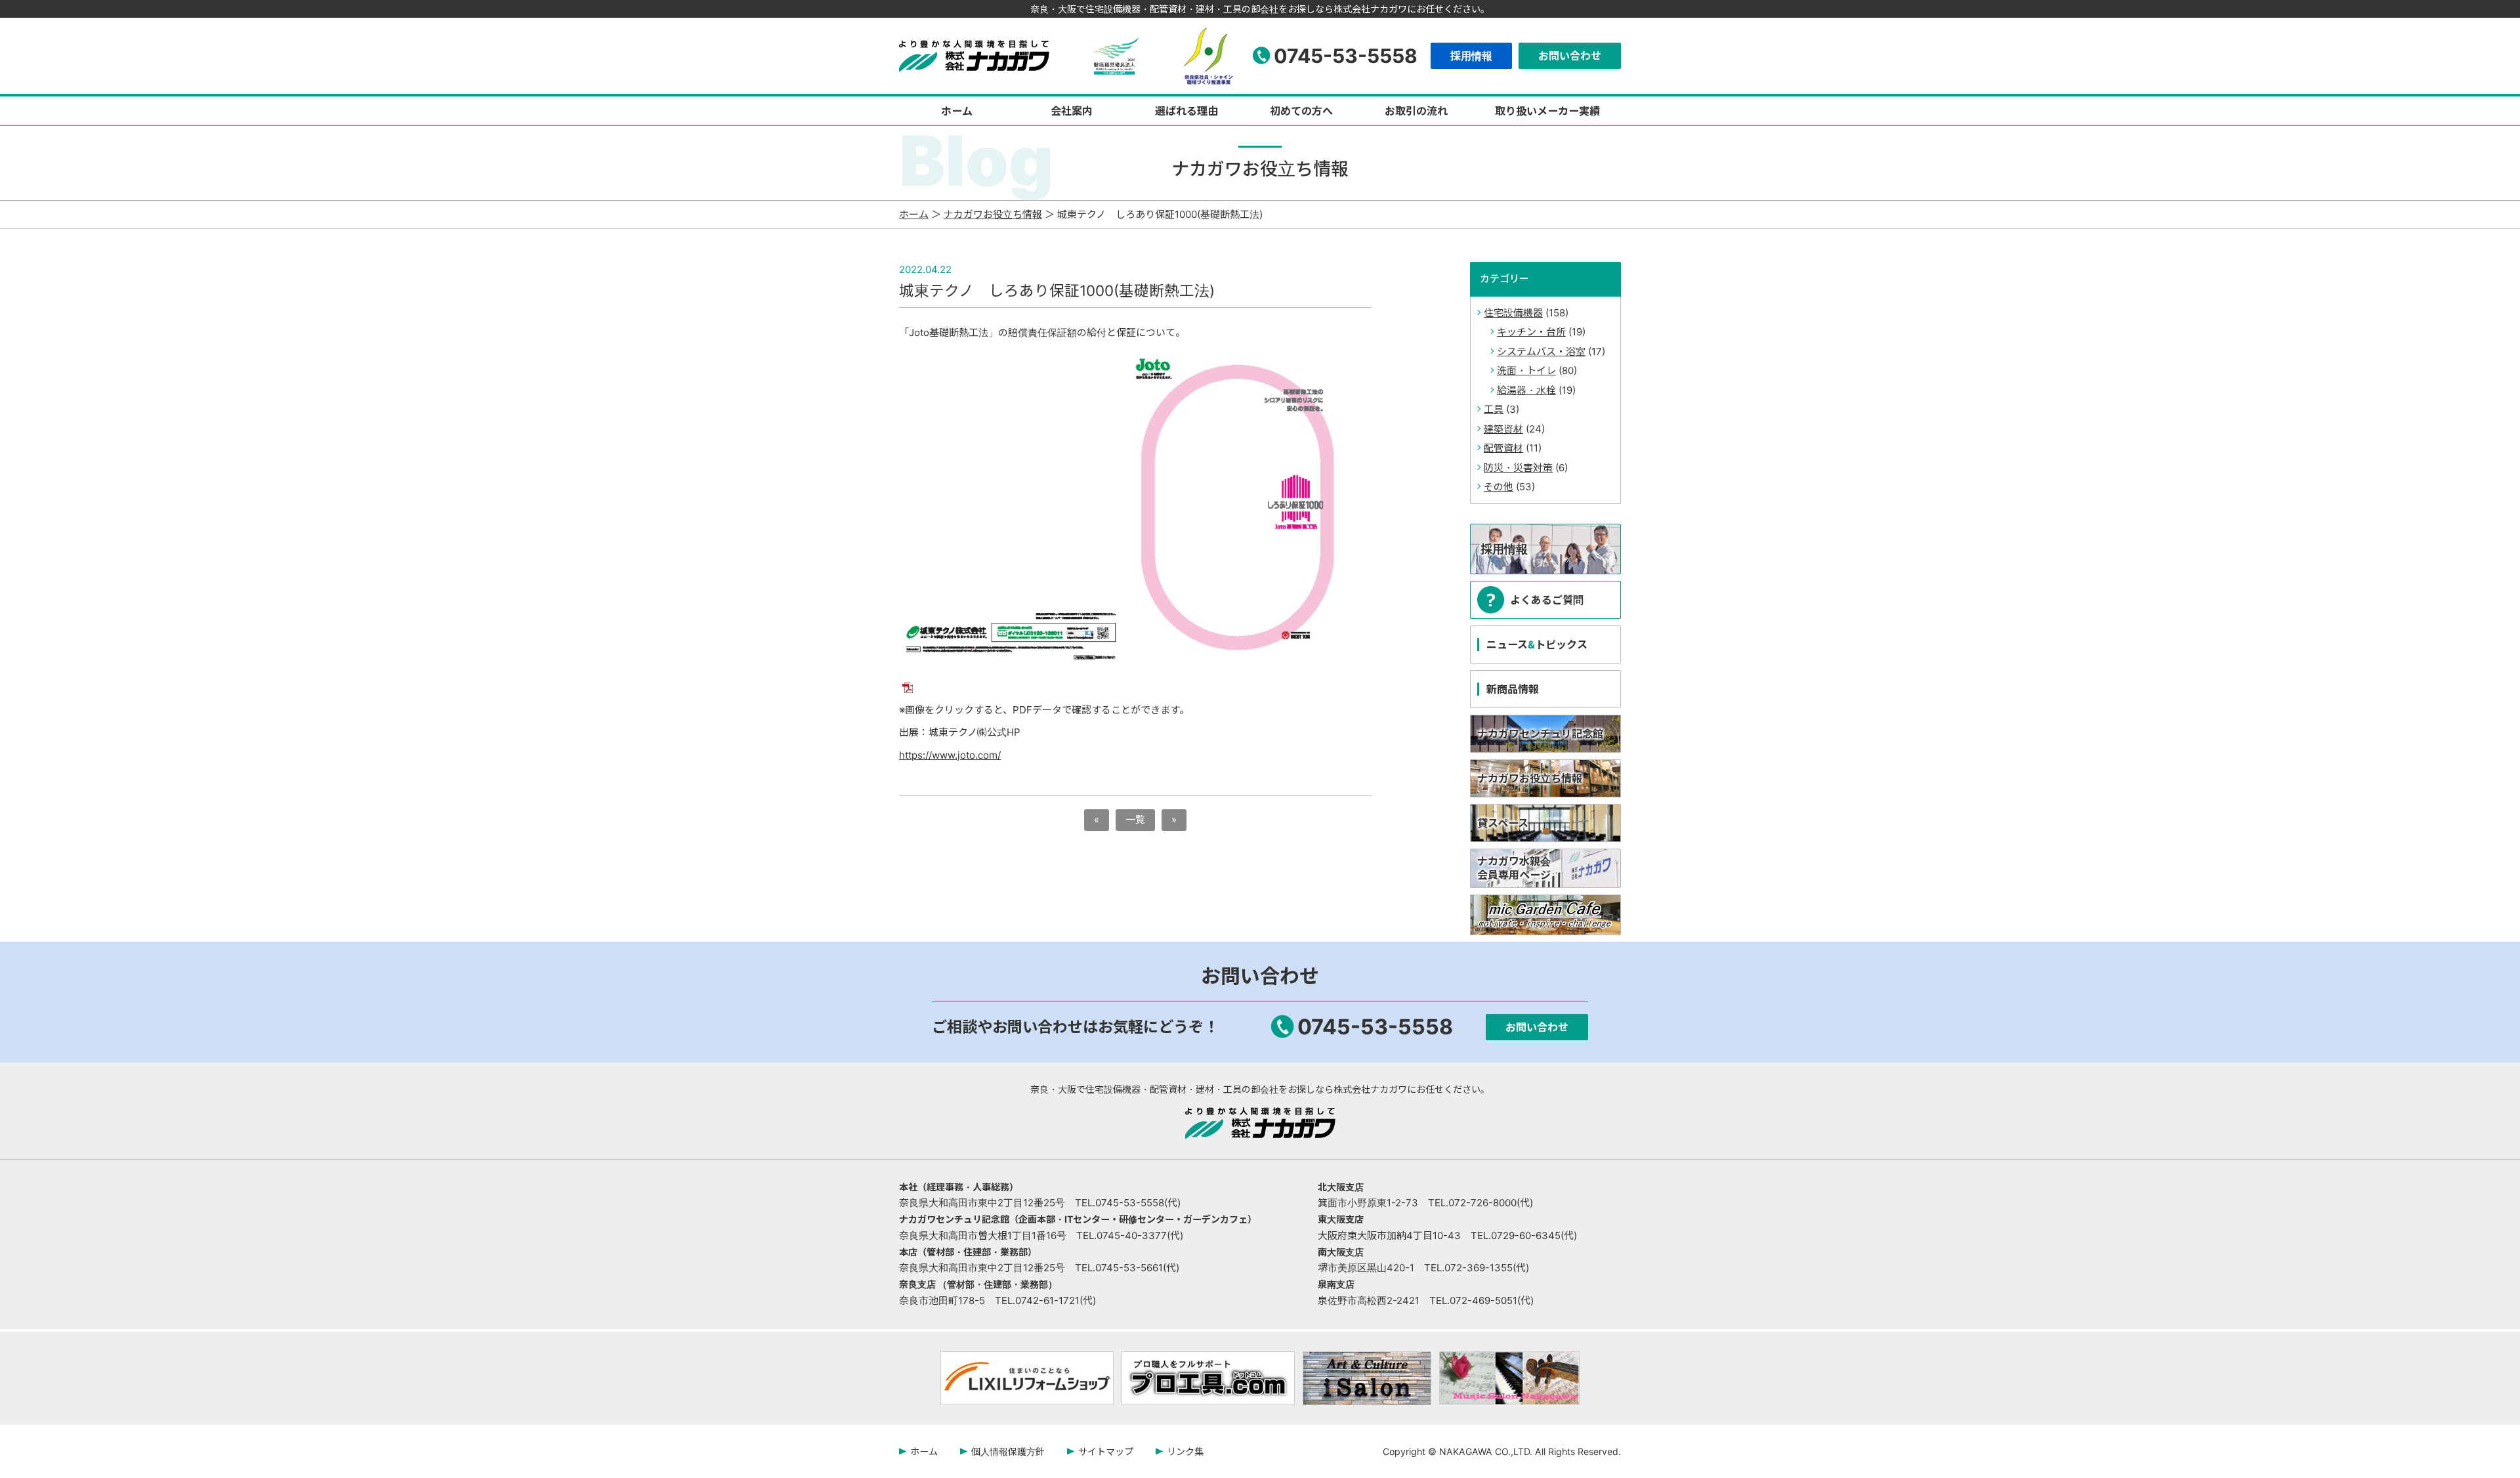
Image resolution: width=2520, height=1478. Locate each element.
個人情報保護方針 (1008, 1451)
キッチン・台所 (1531, 332)
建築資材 (1503, 429)
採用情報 (1471, 56)
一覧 (1135, 819)
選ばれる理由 (1186, 111)
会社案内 (1072, 111)
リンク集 (1185, 1451)
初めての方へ (1301, 111)
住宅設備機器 (1513, 313)
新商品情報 (1513, 689)
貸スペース (1503, 823)
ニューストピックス (1537, 644)
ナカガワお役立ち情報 (993, 214)
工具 (1494, 409)
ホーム (957, 111)
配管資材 (1503, 448)
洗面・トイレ (1526, 370)
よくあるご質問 (1547, 600)
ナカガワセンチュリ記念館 (1540, 734)
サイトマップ (1106, 1451)
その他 (1499, 487)
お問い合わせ (1570, 56)
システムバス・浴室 (1541, 351)
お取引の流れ (1416, 111)
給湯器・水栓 (1526, 390)
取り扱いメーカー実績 (1547, 111)
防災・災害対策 (1518, 468)
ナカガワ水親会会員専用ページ (1514, 868)
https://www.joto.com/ (950, 755)
